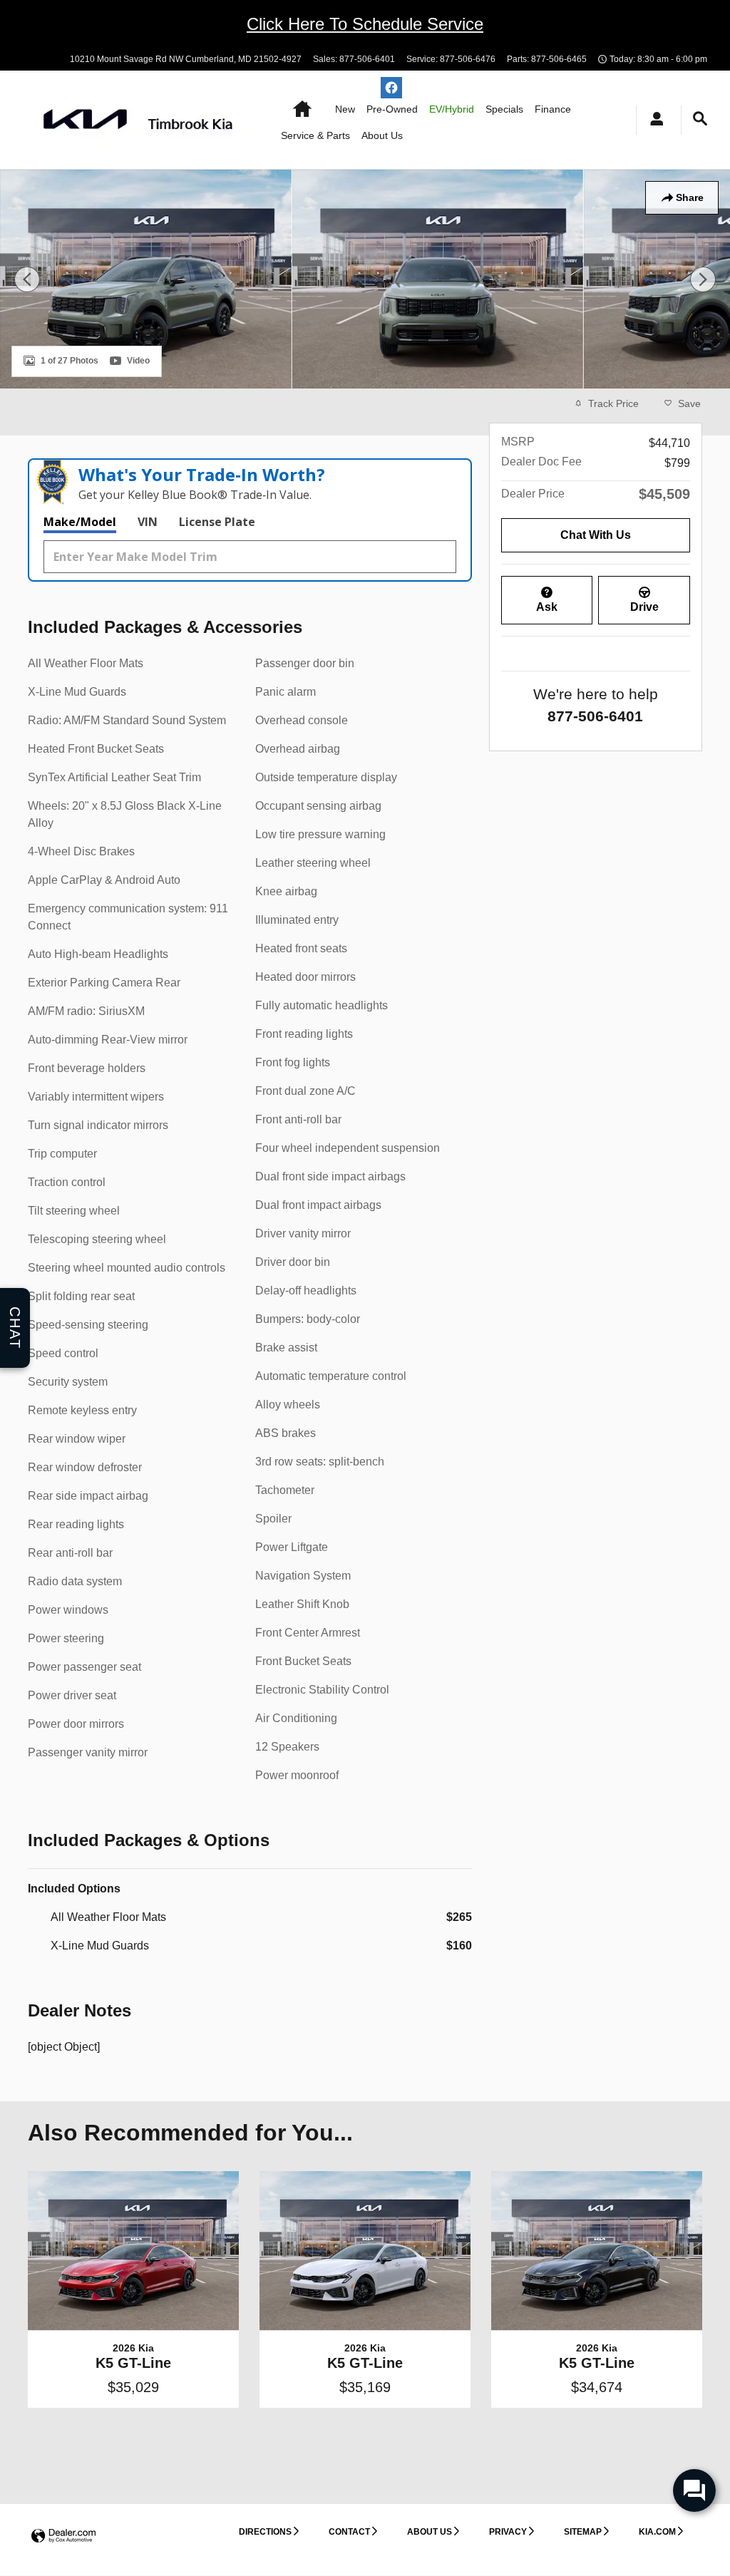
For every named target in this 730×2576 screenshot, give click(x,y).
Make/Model (80, 522)
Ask (547, 607)
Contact (349, 2532)
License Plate (217, 522)
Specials (504, 109)
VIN (148, 522)
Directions (265, 2532)
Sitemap (583, 2532)
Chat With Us (596, 535)
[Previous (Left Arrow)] (27, 279)
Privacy (508, 2532)
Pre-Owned (392, 109)
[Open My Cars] (653, 120)
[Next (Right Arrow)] (703, 279)
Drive (644, 607)
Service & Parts (315, 135)
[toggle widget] (694, 2490)
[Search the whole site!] (700, 119)
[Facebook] (391, 88)
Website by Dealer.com (63, 2536)
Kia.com (657, 2532)
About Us (382, 135)
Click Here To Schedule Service (365, 24)
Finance (553, 109)
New (345, 109)
